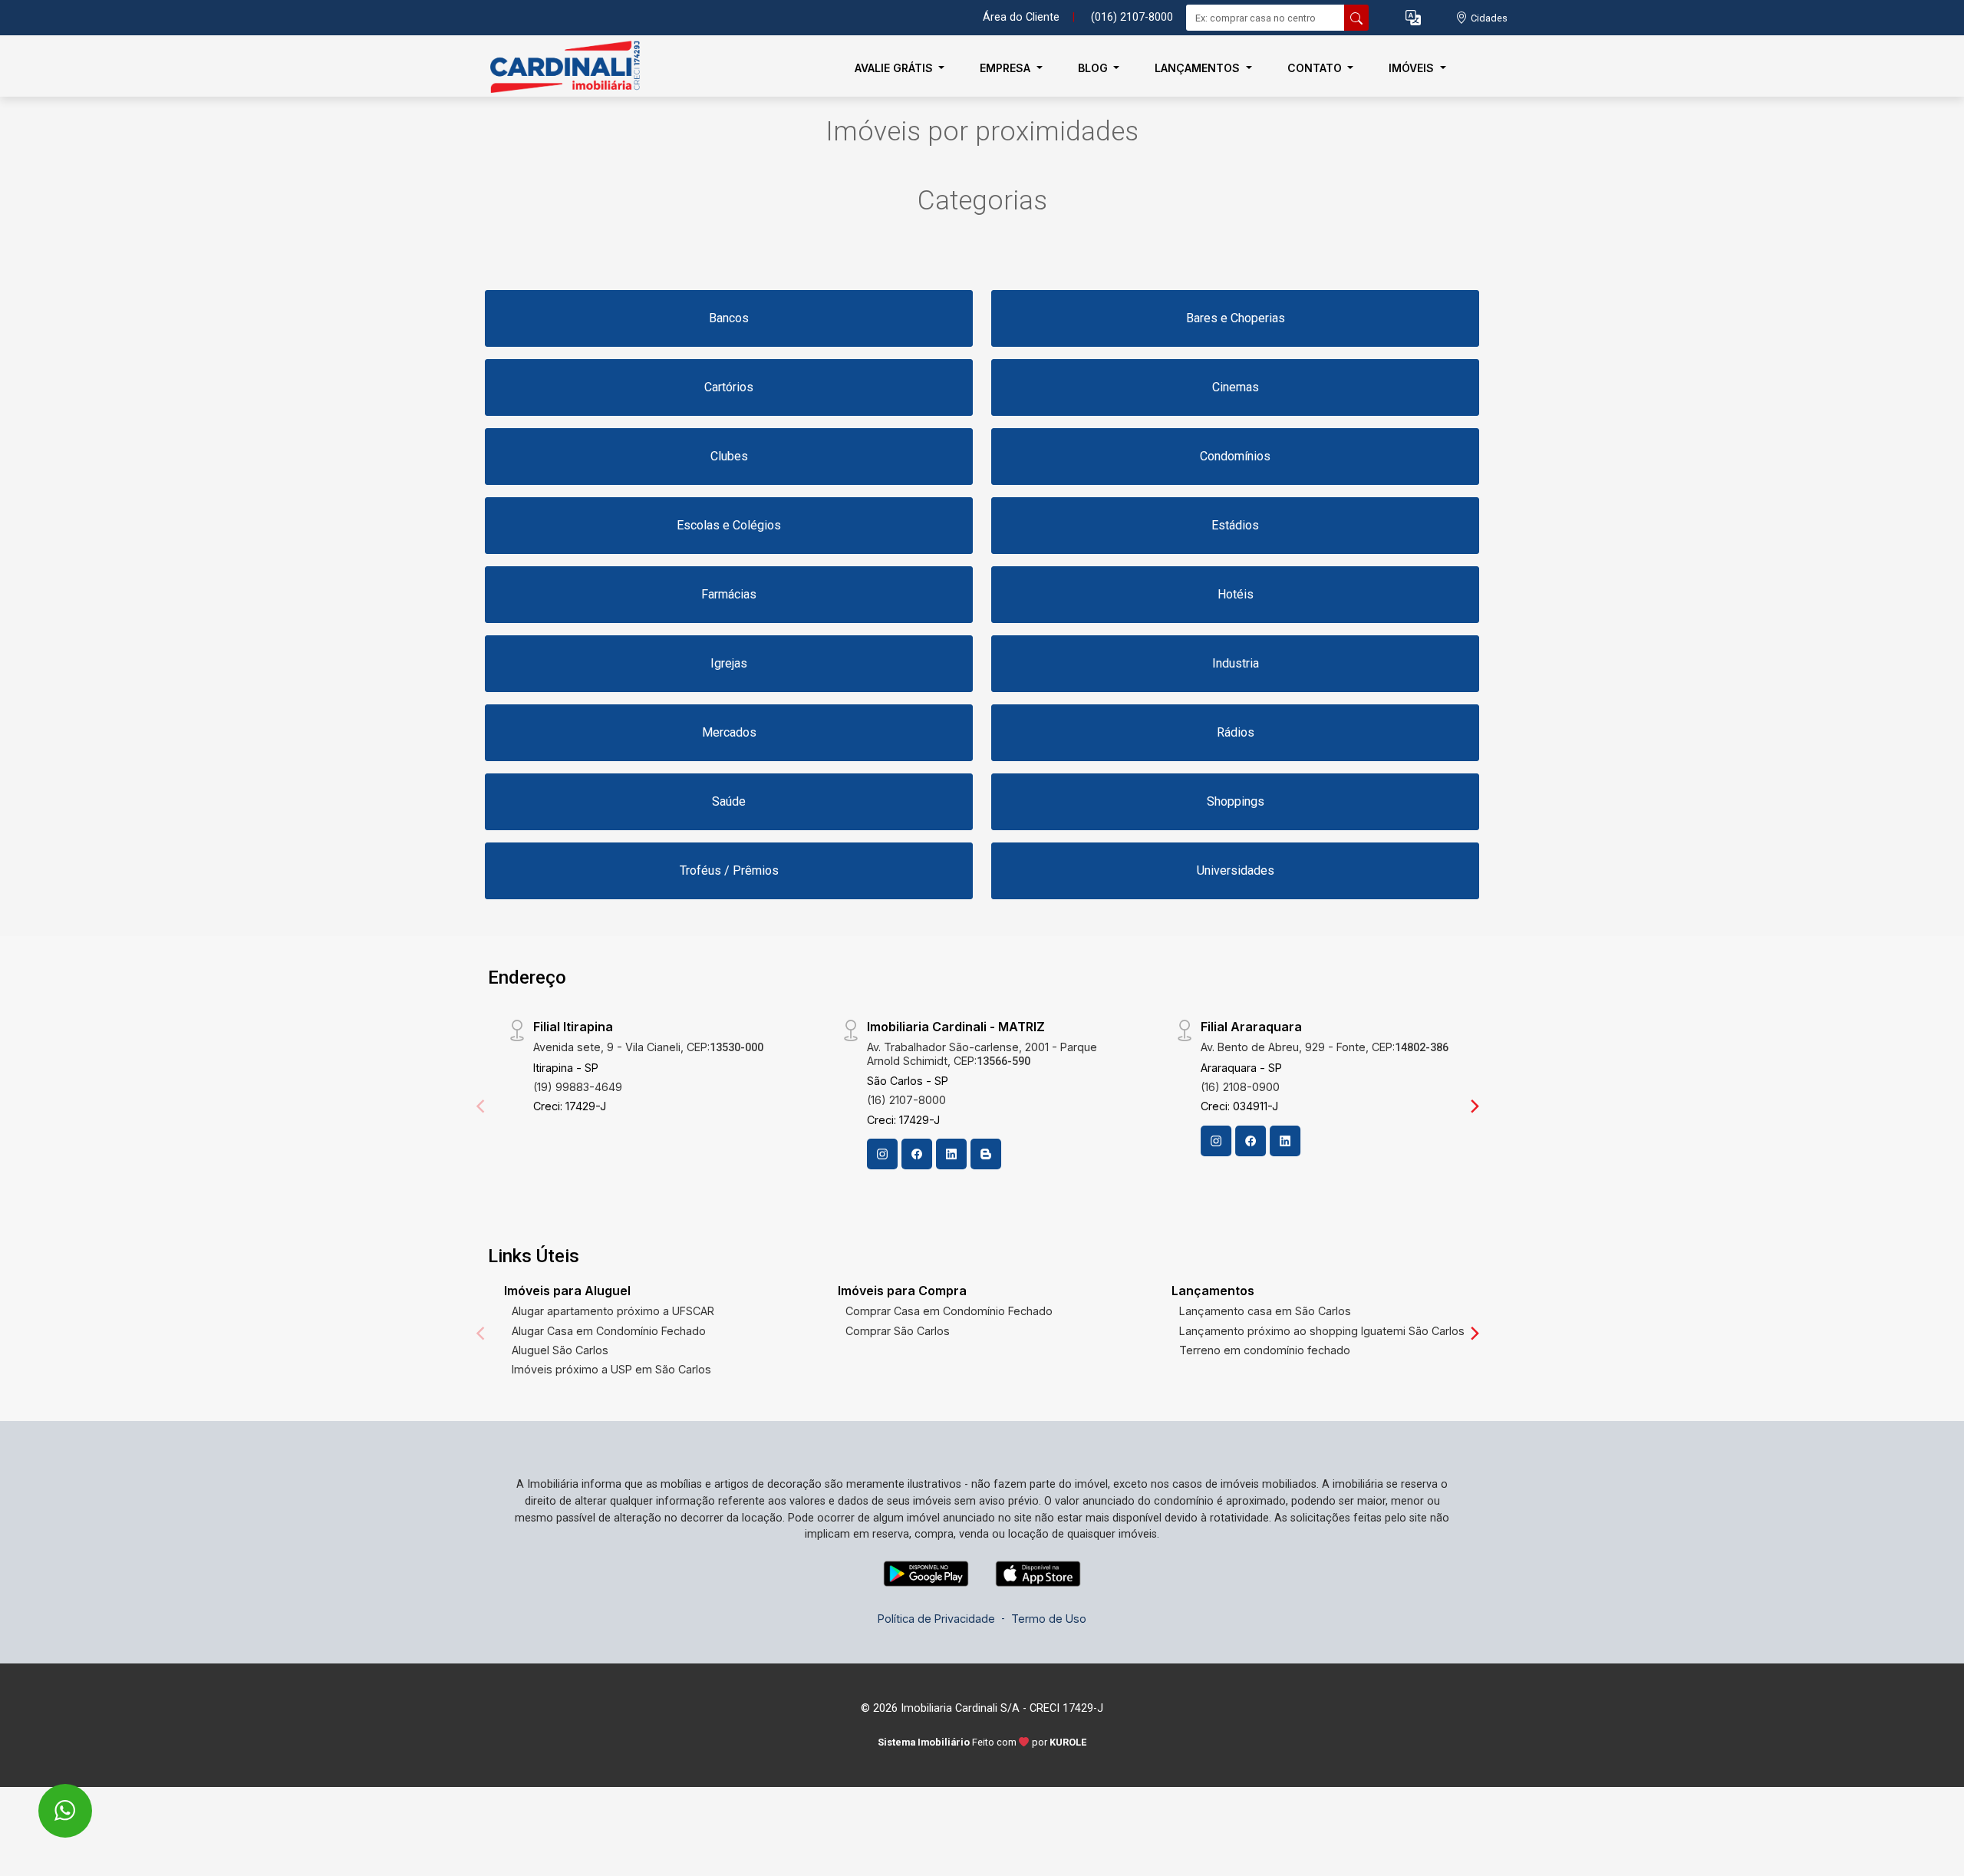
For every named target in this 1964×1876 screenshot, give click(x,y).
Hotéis (1236, 594)
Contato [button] (1316, 68)
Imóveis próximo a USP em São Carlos (611, 1369)
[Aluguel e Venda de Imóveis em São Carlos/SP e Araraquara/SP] (562, 68)
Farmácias (729, 594)
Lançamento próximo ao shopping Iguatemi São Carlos (1322, 1331)
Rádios (1236, 732)
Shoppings (1236, 801)
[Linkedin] (951, 1154)
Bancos (729, 318)
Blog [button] (1094, 68)
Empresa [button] (1007, 68)
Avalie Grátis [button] (895, 68)
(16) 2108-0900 (1240, 1087)
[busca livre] (1356, 18)
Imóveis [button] (1413, 68)
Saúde (729, 801)
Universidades (1236, 870)
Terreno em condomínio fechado (1265, 1350)
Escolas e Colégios (729, 525)
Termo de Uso (1049, 1619)
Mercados (729, 732)
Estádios (1235, 525)
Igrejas (729, 663)
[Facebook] (917, 1154)
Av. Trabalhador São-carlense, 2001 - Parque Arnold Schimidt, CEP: (982, 1053)
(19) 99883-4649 (578, 1087)
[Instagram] (882, 1154)
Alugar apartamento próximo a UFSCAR (613, 1311)
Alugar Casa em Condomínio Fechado (609, 1331)
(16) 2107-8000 (906, 1100)
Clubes (729, 456)
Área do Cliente (1021, 17)
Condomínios (1235, 456)
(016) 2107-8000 (1132, 17)
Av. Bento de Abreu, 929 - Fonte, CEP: (1325, 1047)
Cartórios (729, 387)
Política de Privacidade (936, 1619)
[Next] (1474, 1106)
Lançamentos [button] (1199, 68)
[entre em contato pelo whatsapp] (49, 1800)
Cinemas (1236, 387)
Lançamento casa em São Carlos (1265, 1311)
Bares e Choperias (1236, 318)
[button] (1413, 18)
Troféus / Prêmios (729, 870)
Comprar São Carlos (898, 1331)
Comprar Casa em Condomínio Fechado (949, 1311)
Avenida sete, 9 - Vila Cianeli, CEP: (648, 1047)
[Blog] (986, 1154)
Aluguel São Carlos (560, 1350)
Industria (1236, 663)
